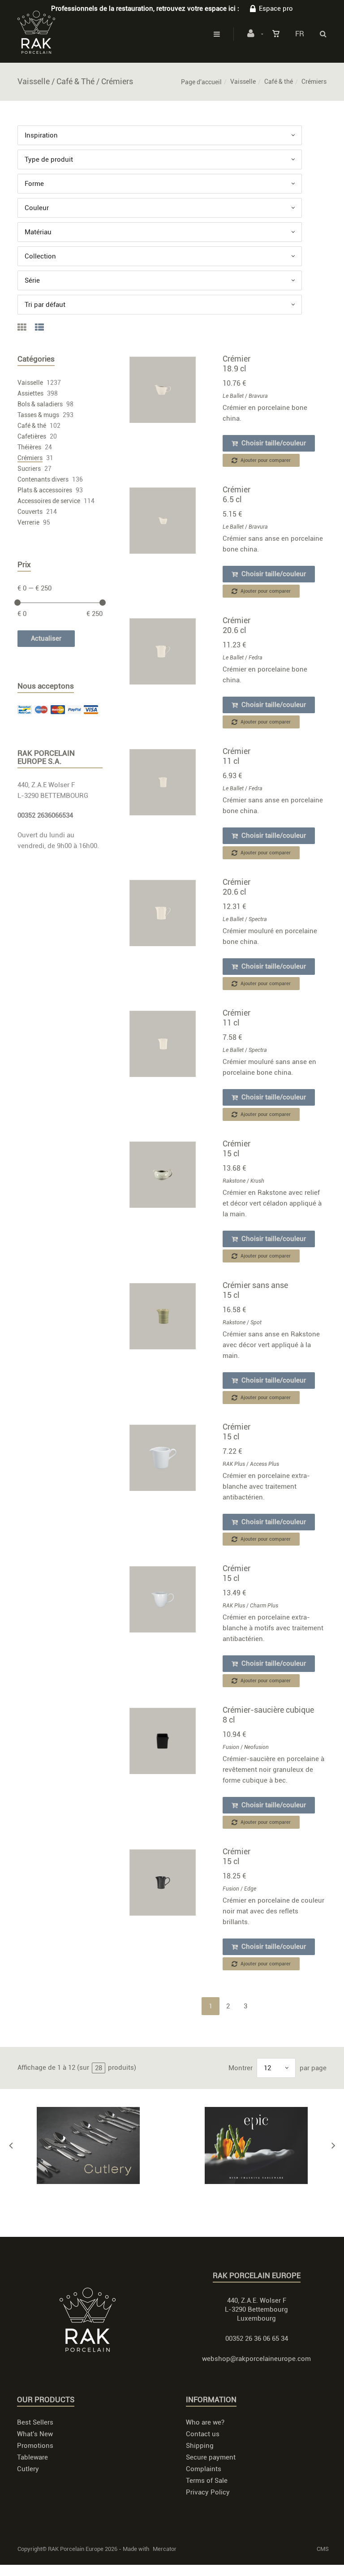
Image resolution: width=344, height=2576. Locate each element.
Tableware (32, 2457)
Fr (300, 34)
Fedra (256, 658)
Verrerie (28, 522)
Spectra (258, 919)
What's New (35, 2434)
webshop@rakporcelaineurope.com (256, 2359)
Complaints (204, 2469)
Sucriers (29, 469)
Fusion (231, 1747)
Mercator (165, 2549)
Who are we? (205, 2422)
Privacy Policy (208, 2492)
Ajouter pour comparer (265, 460)
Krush (257, 1181)
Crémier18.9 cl (236, 364)
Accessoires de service (49, 501)
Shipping (200, 2446)
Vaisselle (243, 82)
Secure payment (211, 2457)
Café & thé (279, 82)
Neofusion (256, 1747)
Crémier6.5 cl (236, 494)
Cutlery (28, 2469)
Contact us (203, 2434)
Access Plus (264, 1464)
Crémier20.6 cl (236, 625)
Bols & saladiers (40, 404)
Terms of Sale (207, 2481)
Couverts (30, 512)
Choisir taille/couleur (273, 443)
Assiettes (30, 393)
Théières (29, 447)
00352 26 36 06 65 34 (257, 2339)
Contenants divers (43, 479)
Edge (250, 1889)
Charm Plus (264, 1606)
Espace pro (276, 9)
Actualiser (46, 638)
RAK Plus (234, 1464)
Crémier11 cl (236, 756)
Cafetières (32, 436)
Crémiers (30, 458)
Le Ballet (233, 396)
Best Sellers (35, 2422)
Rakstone (234, 1181)
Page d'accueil (201, 82)
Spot (256, 1322)
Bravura (258, 396)
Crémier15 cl (236, 1148)
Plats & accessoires (45, 490)
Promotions (35, 2446)
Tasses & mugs (38, 415)
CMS (323, 2549)
